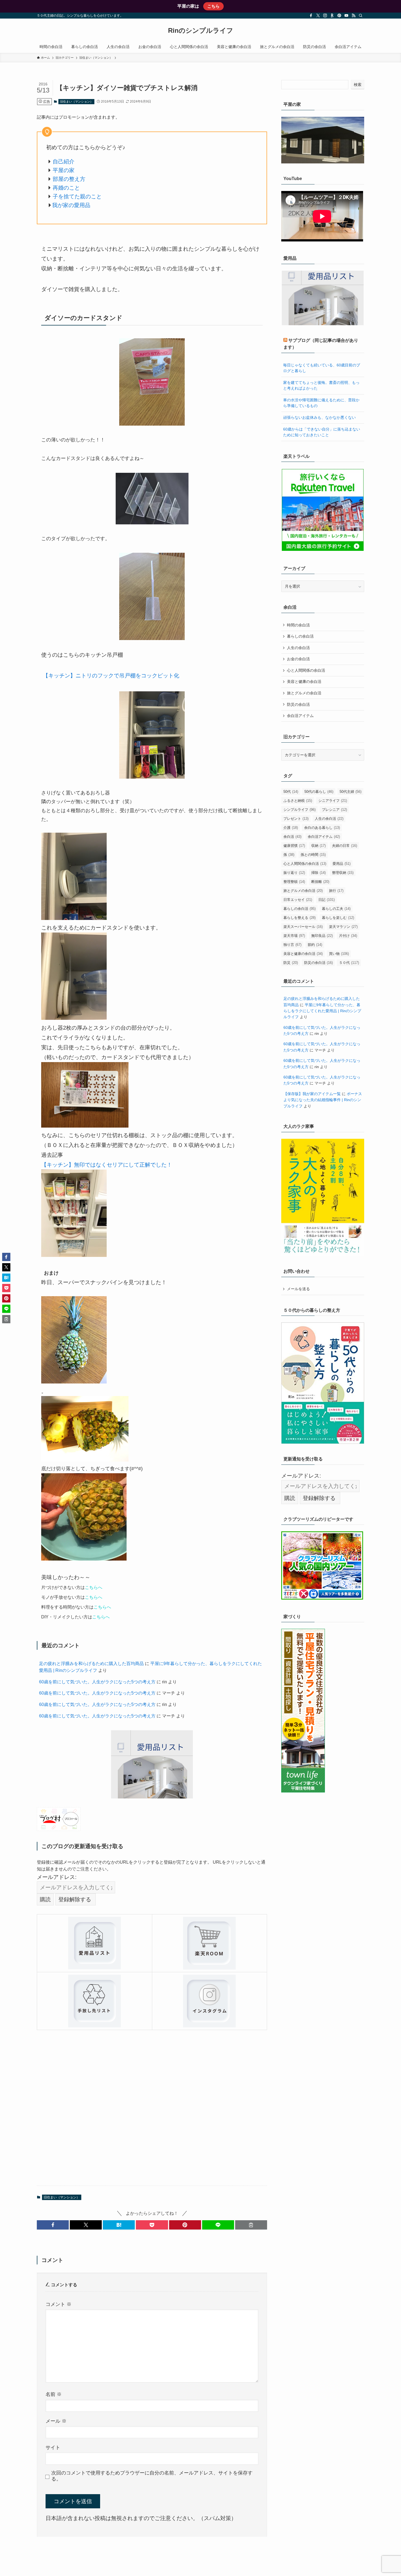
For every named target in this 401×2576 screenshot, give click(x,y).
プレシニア (334, 810)
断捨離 (320, 882)
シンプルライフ (300, 810)
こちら (213, 6)
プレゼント (296, 819)
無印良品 (322, 936)
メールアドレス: (57, 1877)
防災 (291, 963)
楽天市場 (294, 936)
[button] (53, 2225)
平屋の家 (64, 170)
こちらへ (94, 1587)
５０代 (349, 963)
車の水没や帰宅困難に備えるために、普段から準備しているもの (321, 403)
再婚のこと (66, 188)
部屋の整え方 (69, 179)
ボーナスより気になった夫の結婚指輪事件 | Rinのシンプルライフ (323, 1100)
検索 (358, 85)
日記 (327, 900)
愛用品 (342, 864)
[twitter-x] (318, 16)
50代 (291, 792)
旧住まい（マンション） (77, 101)
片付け (348, 936)
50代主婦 (351, 792)
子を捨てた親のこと (77, 196)
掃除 (318, 873)
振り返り (294, 873)
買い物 (339, 954)
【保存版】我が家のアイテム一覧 (312, 1094)
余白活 (292, 837)
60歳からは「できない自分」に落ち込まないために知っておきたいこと (322, 432)
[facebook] (311, 16)
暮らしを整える (300, 918)
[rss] (354, 16)
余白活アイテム (300, 716)
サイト (53, 2448)
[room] (332, 16)
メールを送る (298, 1289)
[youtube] (346, 16)
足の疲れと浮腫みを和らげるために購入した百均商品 (91, 1664)
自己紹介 (64, 162)
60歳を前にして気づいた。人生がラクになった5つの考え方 (97, 1682)
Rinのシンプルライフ (201, 31)
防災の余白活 (298, 704)
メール (56, 2421)
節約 (315, 945)
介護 (291, 828)
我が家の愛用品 (71, 205)
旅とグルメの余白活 (304, 693)
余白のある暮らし (322, 828)
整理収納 (343, 873)
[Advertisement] (152, 2108)
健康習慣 (294, 846)
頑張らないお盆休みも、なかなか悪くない (319, 417)
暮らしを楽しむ (338, 918)
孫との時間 (313, 855)
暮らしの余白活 (300, 636)
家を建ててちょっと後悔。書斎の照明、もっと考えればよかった (321, 385)
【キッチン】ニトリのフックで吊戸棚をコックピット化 (111, 676)
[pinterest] (339, 16)
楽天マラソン (343, 927)
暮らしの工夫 (336, 909)
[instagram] (325, 16)
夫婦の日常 (345, 846)
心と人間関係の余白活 (306, 670)
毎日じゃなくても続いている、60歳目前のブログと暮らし (322, 368)
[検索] (361, 16)
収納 (318, 846)
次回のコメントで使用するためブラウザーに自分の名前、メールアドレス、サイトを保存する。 (152, 2476)
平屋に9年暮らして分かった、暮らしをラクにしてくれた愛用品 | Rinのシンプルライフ (322, 1011)
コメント (59, 2304)
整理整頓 (294, 882)
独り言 (292, 945)
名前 (54, 2394)
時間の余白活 (298, 625)
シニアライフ (333, 801)
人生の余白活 (298, 648)
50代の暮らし (319, 792)
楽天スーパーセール (303, 927)
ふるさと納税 (298, 801)
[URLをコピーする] (251, 2225)
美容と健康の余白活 (304, 682)
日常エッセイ (298, 900)
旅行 (336, 891)
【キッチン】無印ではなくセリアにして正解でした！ (107, 1165)
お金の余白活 (298, 659)
